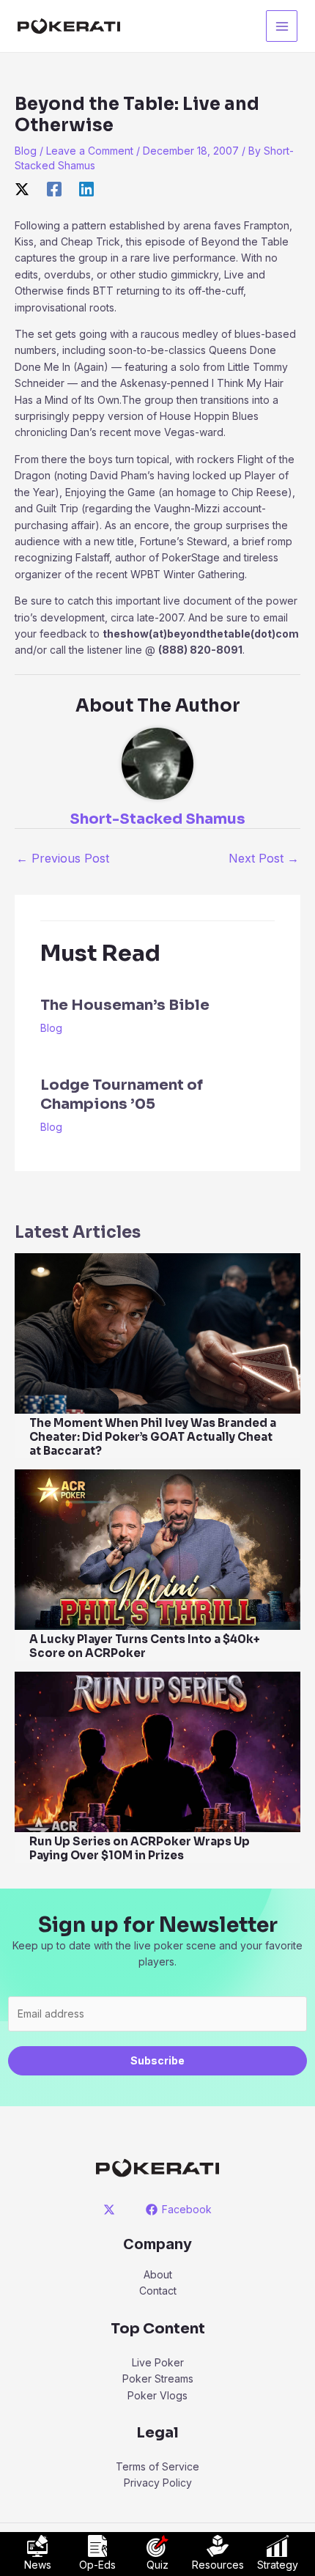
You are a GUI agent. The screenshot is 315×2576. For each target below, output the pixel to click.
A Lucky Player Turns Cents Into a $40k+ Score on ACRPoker (145, 1646)
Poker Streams (158, 2378)
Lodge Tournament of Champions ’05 (122, 1095)
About (158, 2274)
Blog (26, 151)
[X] (22, 189)
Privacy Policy (158, 2483)
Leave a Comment (90, 151)
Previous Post (63, 858)
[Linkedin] (86, 189)
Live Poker (158, 2362)
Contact (158, 2291)
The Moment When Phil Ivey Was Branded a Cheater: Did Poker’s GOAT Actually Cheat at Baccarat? (153, 1437)
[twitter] (112, 2210)
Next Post (264, 858)
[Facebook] (54, 189)
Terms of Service (157, 2466)
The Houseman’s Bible (125, 1005)
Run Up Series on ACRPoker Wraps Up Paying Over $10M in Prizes (140, 1848)
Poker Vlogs (157, 2395)
